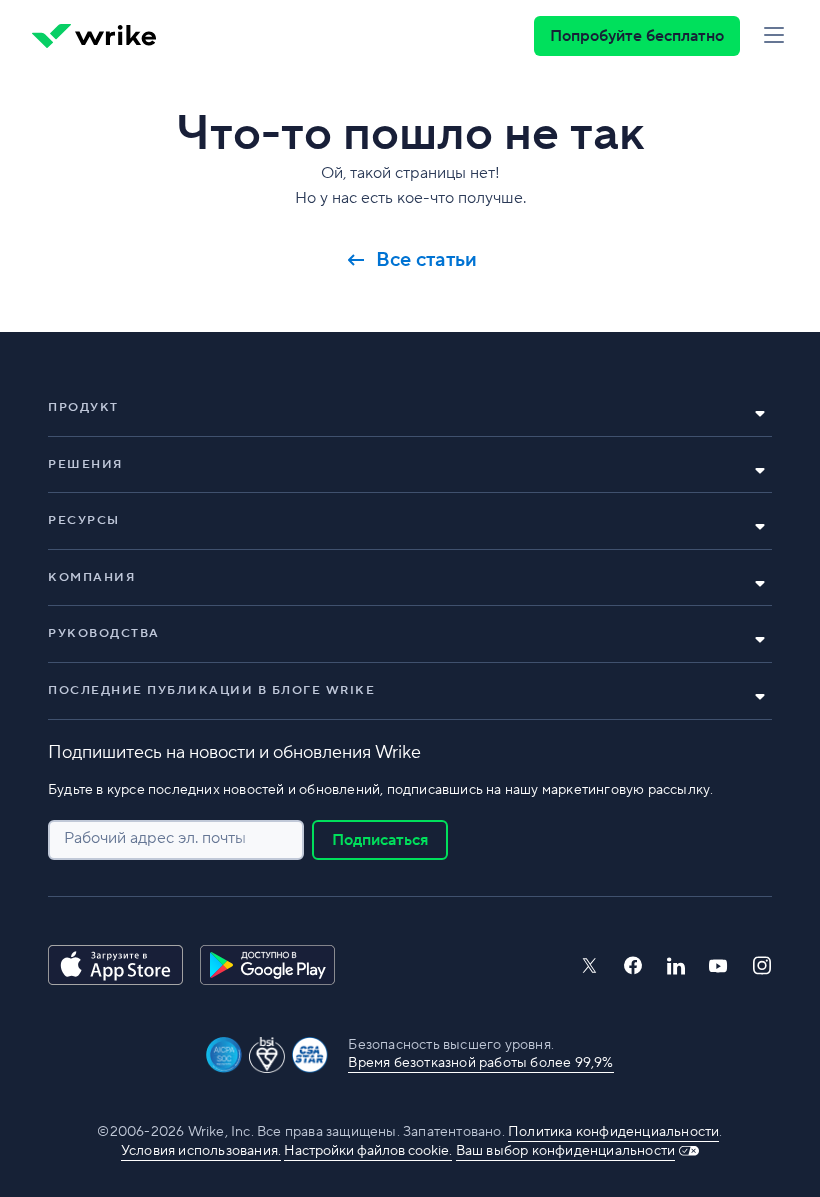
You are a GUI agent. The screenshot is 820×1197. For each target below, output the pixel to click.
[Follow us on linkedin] (676, 966)
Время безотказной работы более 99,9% (480, 1063)
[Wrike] (94, 36)
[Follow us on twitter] (589, 965)
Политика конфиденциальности (613, 1132)
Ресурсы (84, 520)
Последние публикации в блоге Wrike (211, 690)
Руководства (104, 633)
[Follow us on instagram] (762, 965)
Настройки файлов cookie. (368, 1151)
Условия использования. (201, 1151)
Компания (91, 577)
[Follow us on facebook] (633, 965)
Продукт (83, 407)
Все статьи (426, 260)
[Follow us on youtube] (718, 966)
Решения (85, 464)
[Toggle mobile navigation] (774, 36)
